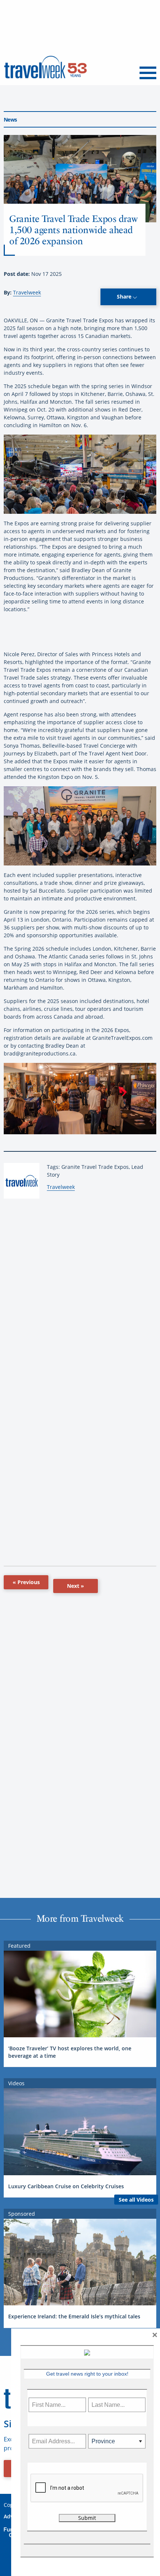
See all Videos (136, 2200)
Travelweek (27, 292)
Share (125, 296)
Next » (76, 1586)
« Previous (26, 1582)
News (10, 120)
